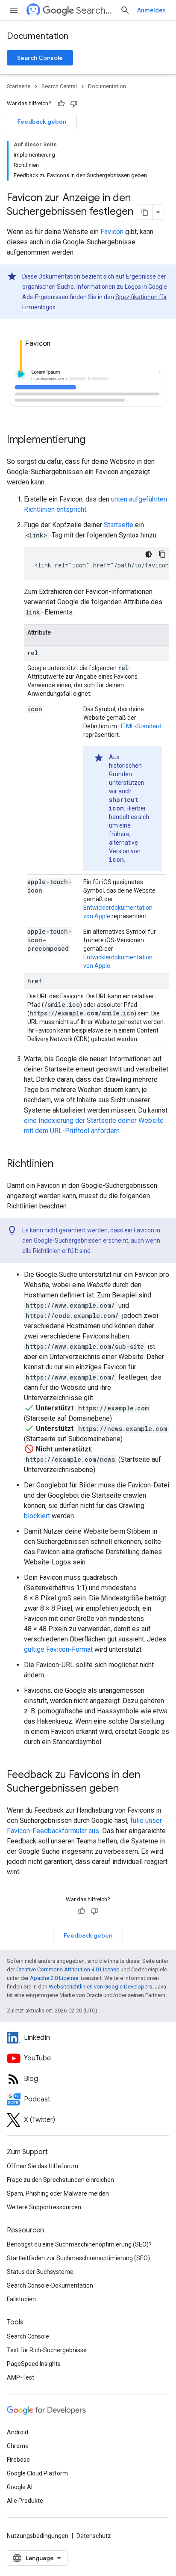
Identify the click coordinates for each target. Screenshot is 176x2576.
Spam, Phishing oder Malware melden (58, 2193)
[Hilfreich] (61, 104)
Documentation (38, 36)
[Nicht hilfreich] (74, 104)
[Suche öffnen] (125, 10)
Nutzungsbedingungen (38, 2536)
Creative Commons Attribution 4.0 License (68, 1969)
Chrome (18, 2446)
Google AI (20, 2487)
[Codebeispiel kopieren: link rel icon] (162, 554)
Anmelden (151, 10)
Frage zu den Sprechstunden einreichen (60, 2180)
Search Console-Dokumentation (50, 2285)
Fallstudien (21, 2299)
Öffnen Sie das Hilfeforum (43, 2166)
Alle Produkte (25, 2501)
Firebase (18, 2460)
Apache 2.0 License (54, 1978)
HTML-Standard (140, 726)
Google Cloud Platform (37, 2473)
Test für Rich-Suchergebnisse (47, 2350)
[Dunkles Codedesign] (149, 554)
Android (18, 2432)
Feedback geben (42, 122)
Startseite (19, 86)
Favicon (112, 232)
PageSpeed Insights (34, 2364)
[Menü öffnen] (14, 10)
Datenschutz (94, 2536)
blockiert (37, 1516)
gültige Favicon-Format (58, 1649)
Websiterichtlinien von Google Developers (100, 1987)
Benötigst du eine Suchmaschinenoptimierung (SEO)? (79, 2244)
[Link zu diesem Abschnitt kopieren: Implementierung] (94, 440)
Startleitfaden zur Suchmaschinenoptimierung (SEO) (78, 2258)
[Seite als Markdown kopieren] (145, 212)
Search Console (40, 58)
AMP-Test (21, 2377)
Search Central (95, 10)
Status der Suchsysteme (40, 2272)
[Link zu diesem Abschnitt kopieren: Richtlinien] (62, 1164)
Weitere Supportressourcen (44, 2207)
